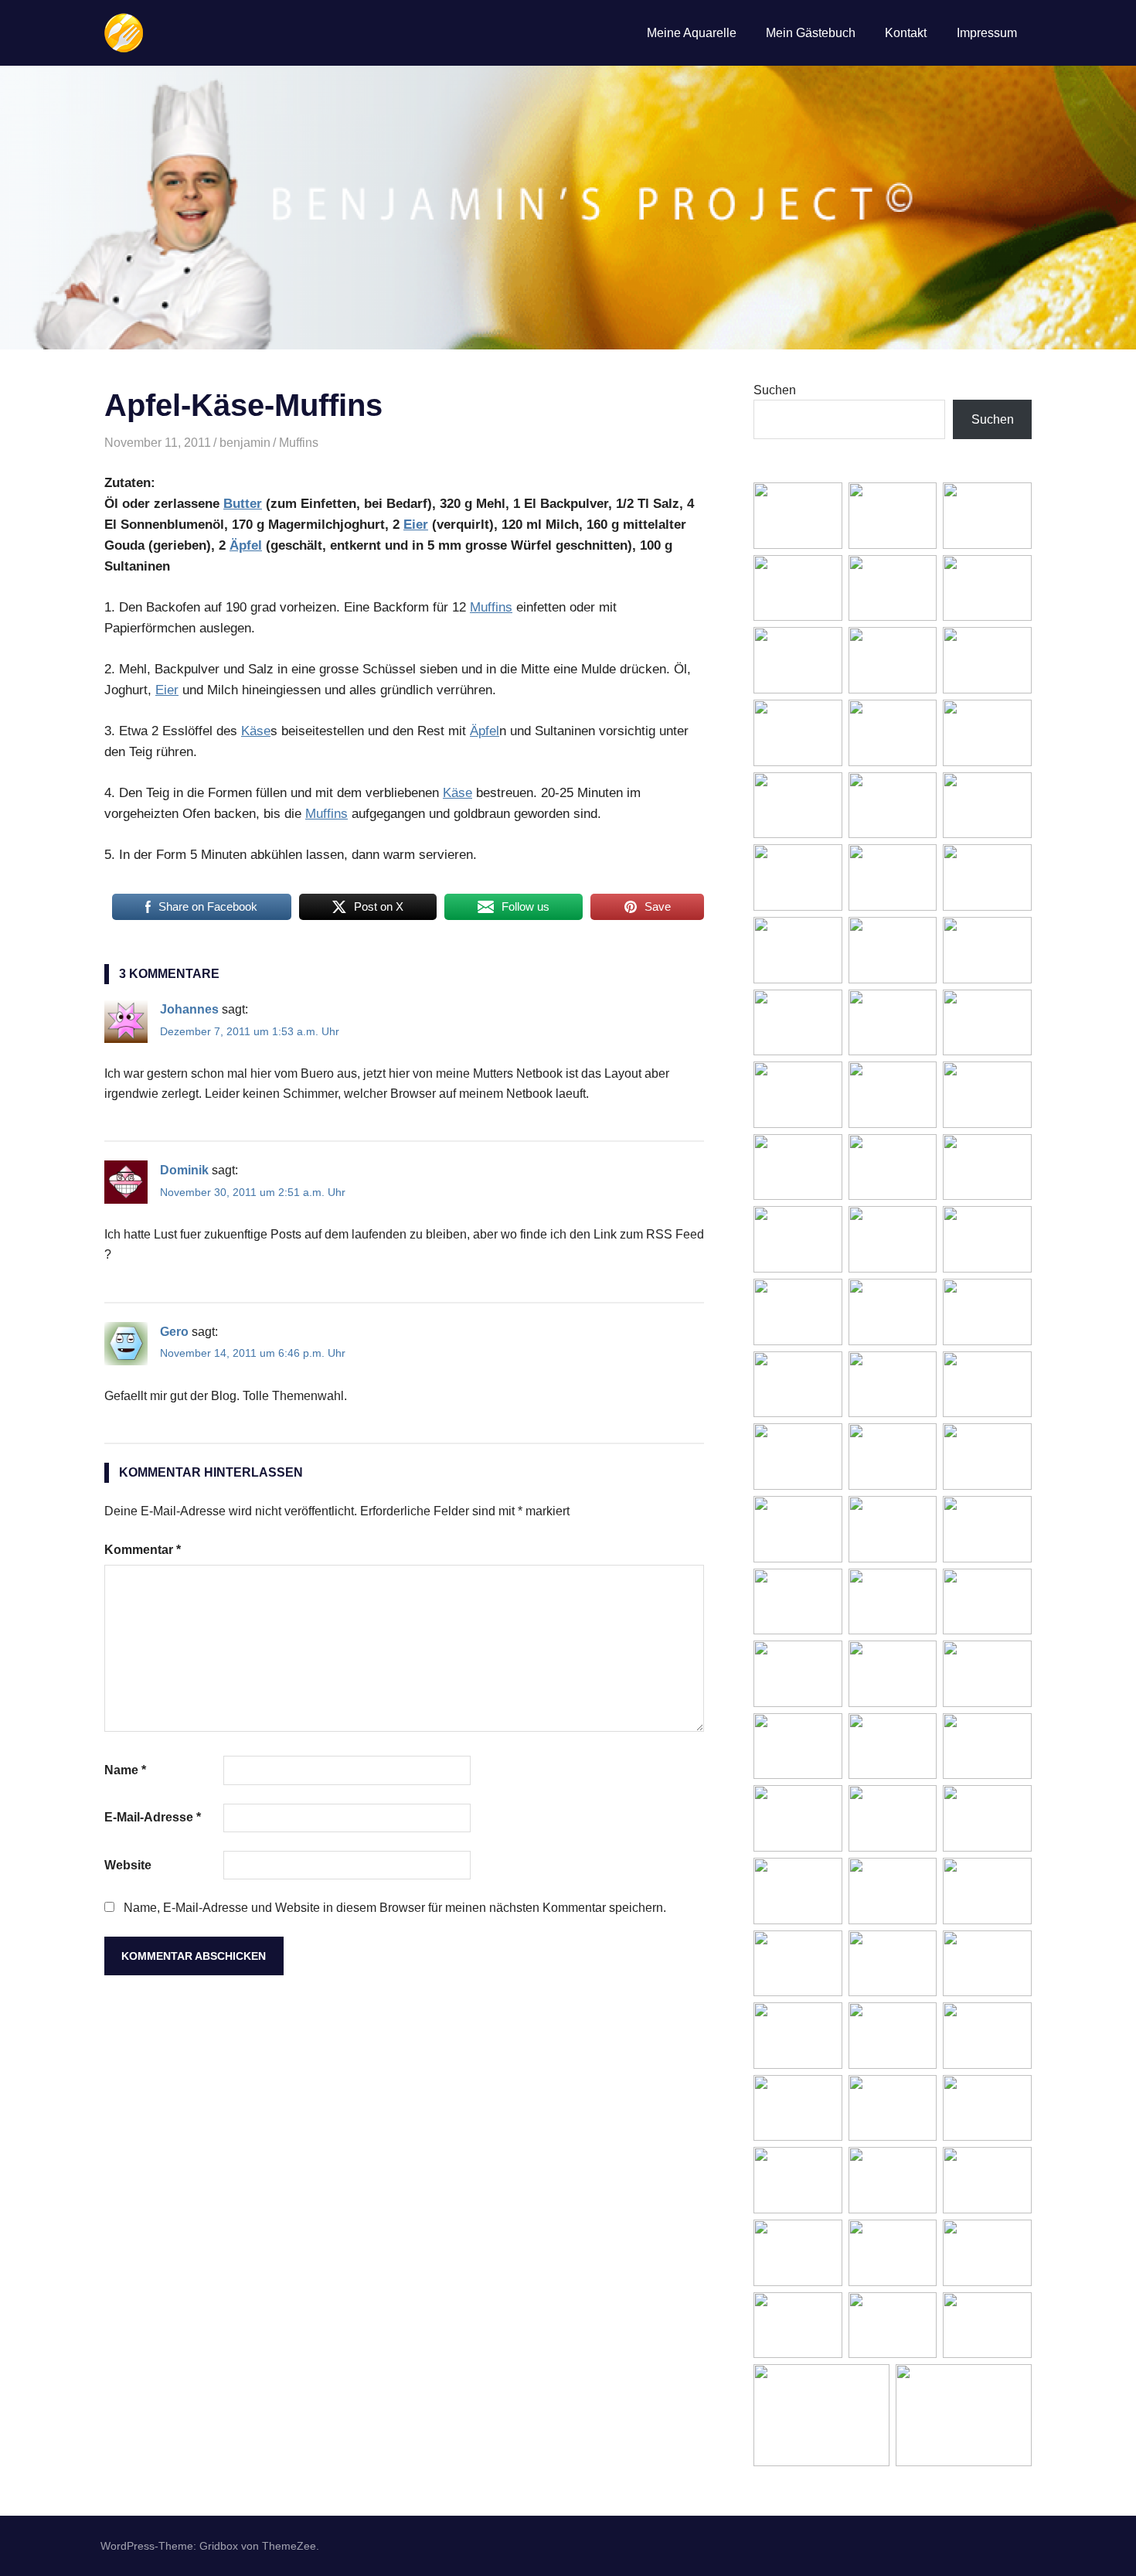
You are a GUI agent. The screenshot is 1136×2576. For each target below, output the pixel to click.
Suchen (775, 390)
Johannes (189, 1009)
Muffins (299, 443)
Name (125, 1770)
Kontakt (906, 33)
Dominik (184, 1170)
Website (128, 1865)
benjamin (245, 443)
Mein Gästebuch (811, 33)
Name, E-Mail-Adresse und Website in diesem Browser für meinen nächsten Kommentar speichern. (395, 1908)
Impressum (987, 33)
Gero (174, 1332)
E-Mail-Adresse (153, 1817)
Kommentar (143, 1550)
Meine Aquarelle (692, 33)
